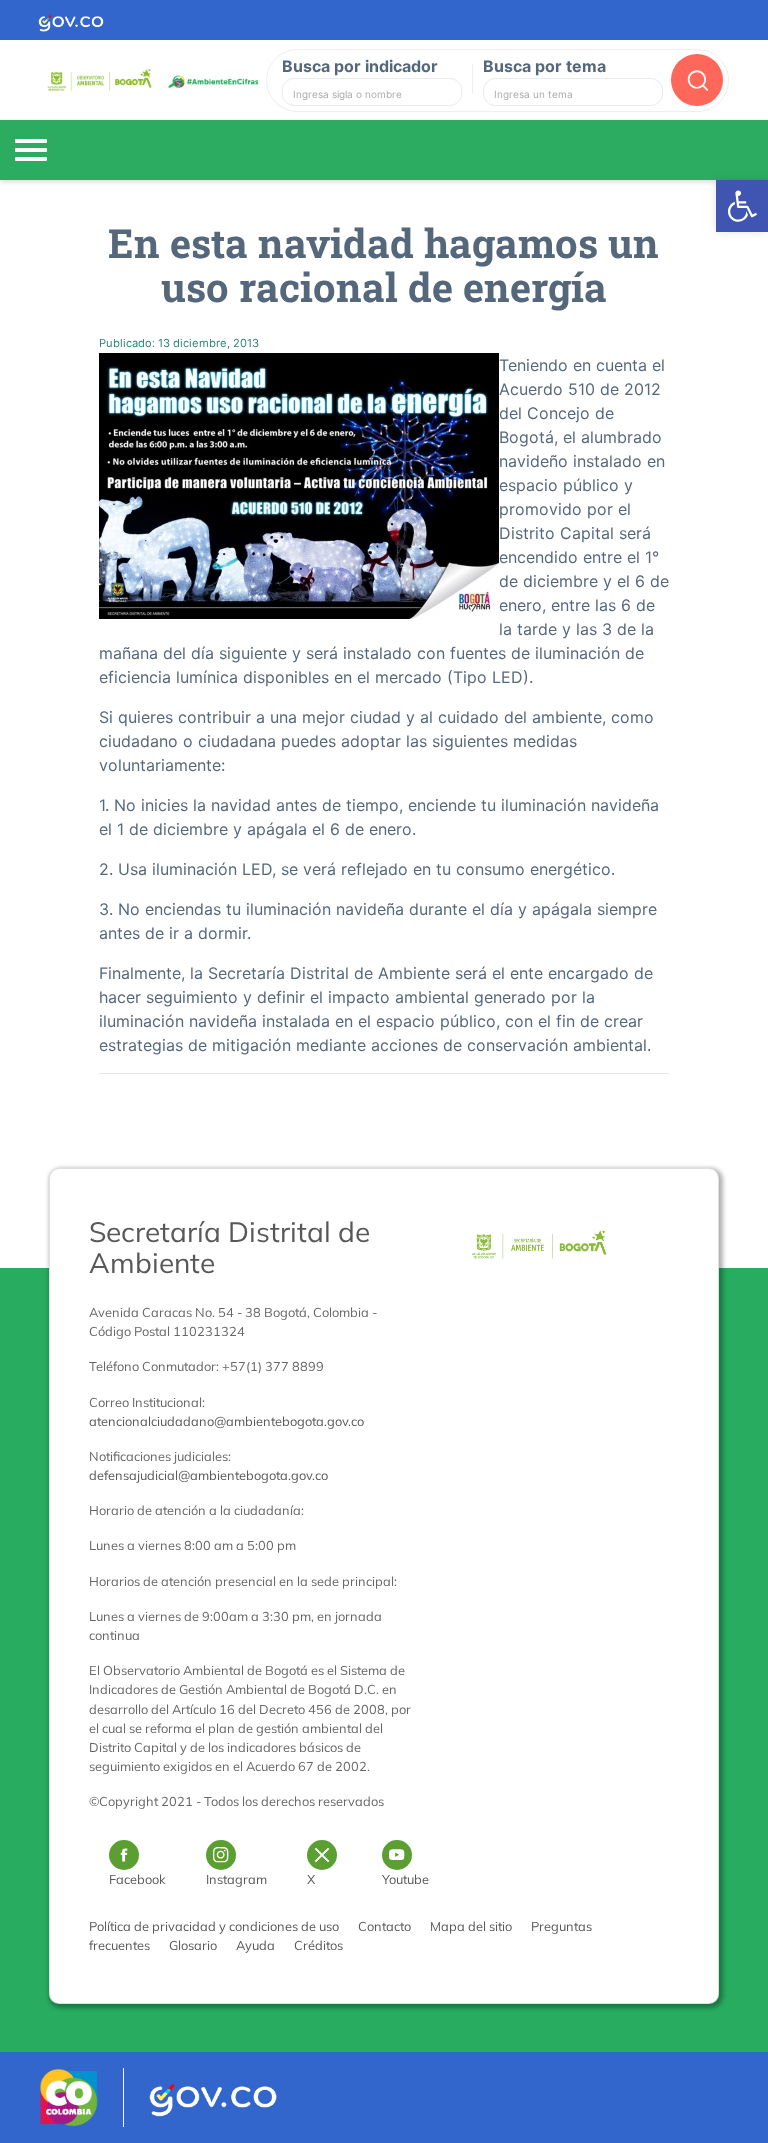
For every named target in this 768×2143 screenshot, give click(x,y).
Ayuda (255, 1945)
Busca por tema (544, 66)
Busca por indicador (360, 66)
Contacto (384, 1926)
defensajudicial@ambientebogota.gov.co (208, 1475)
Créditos (318, 1945)
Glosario (193, 1945)
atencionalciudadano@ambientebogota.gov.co (226, 1421)
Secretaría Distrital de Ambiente (229, 1247)
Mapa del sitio (471, 1926)
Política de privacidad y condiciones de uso (214, 1926)
